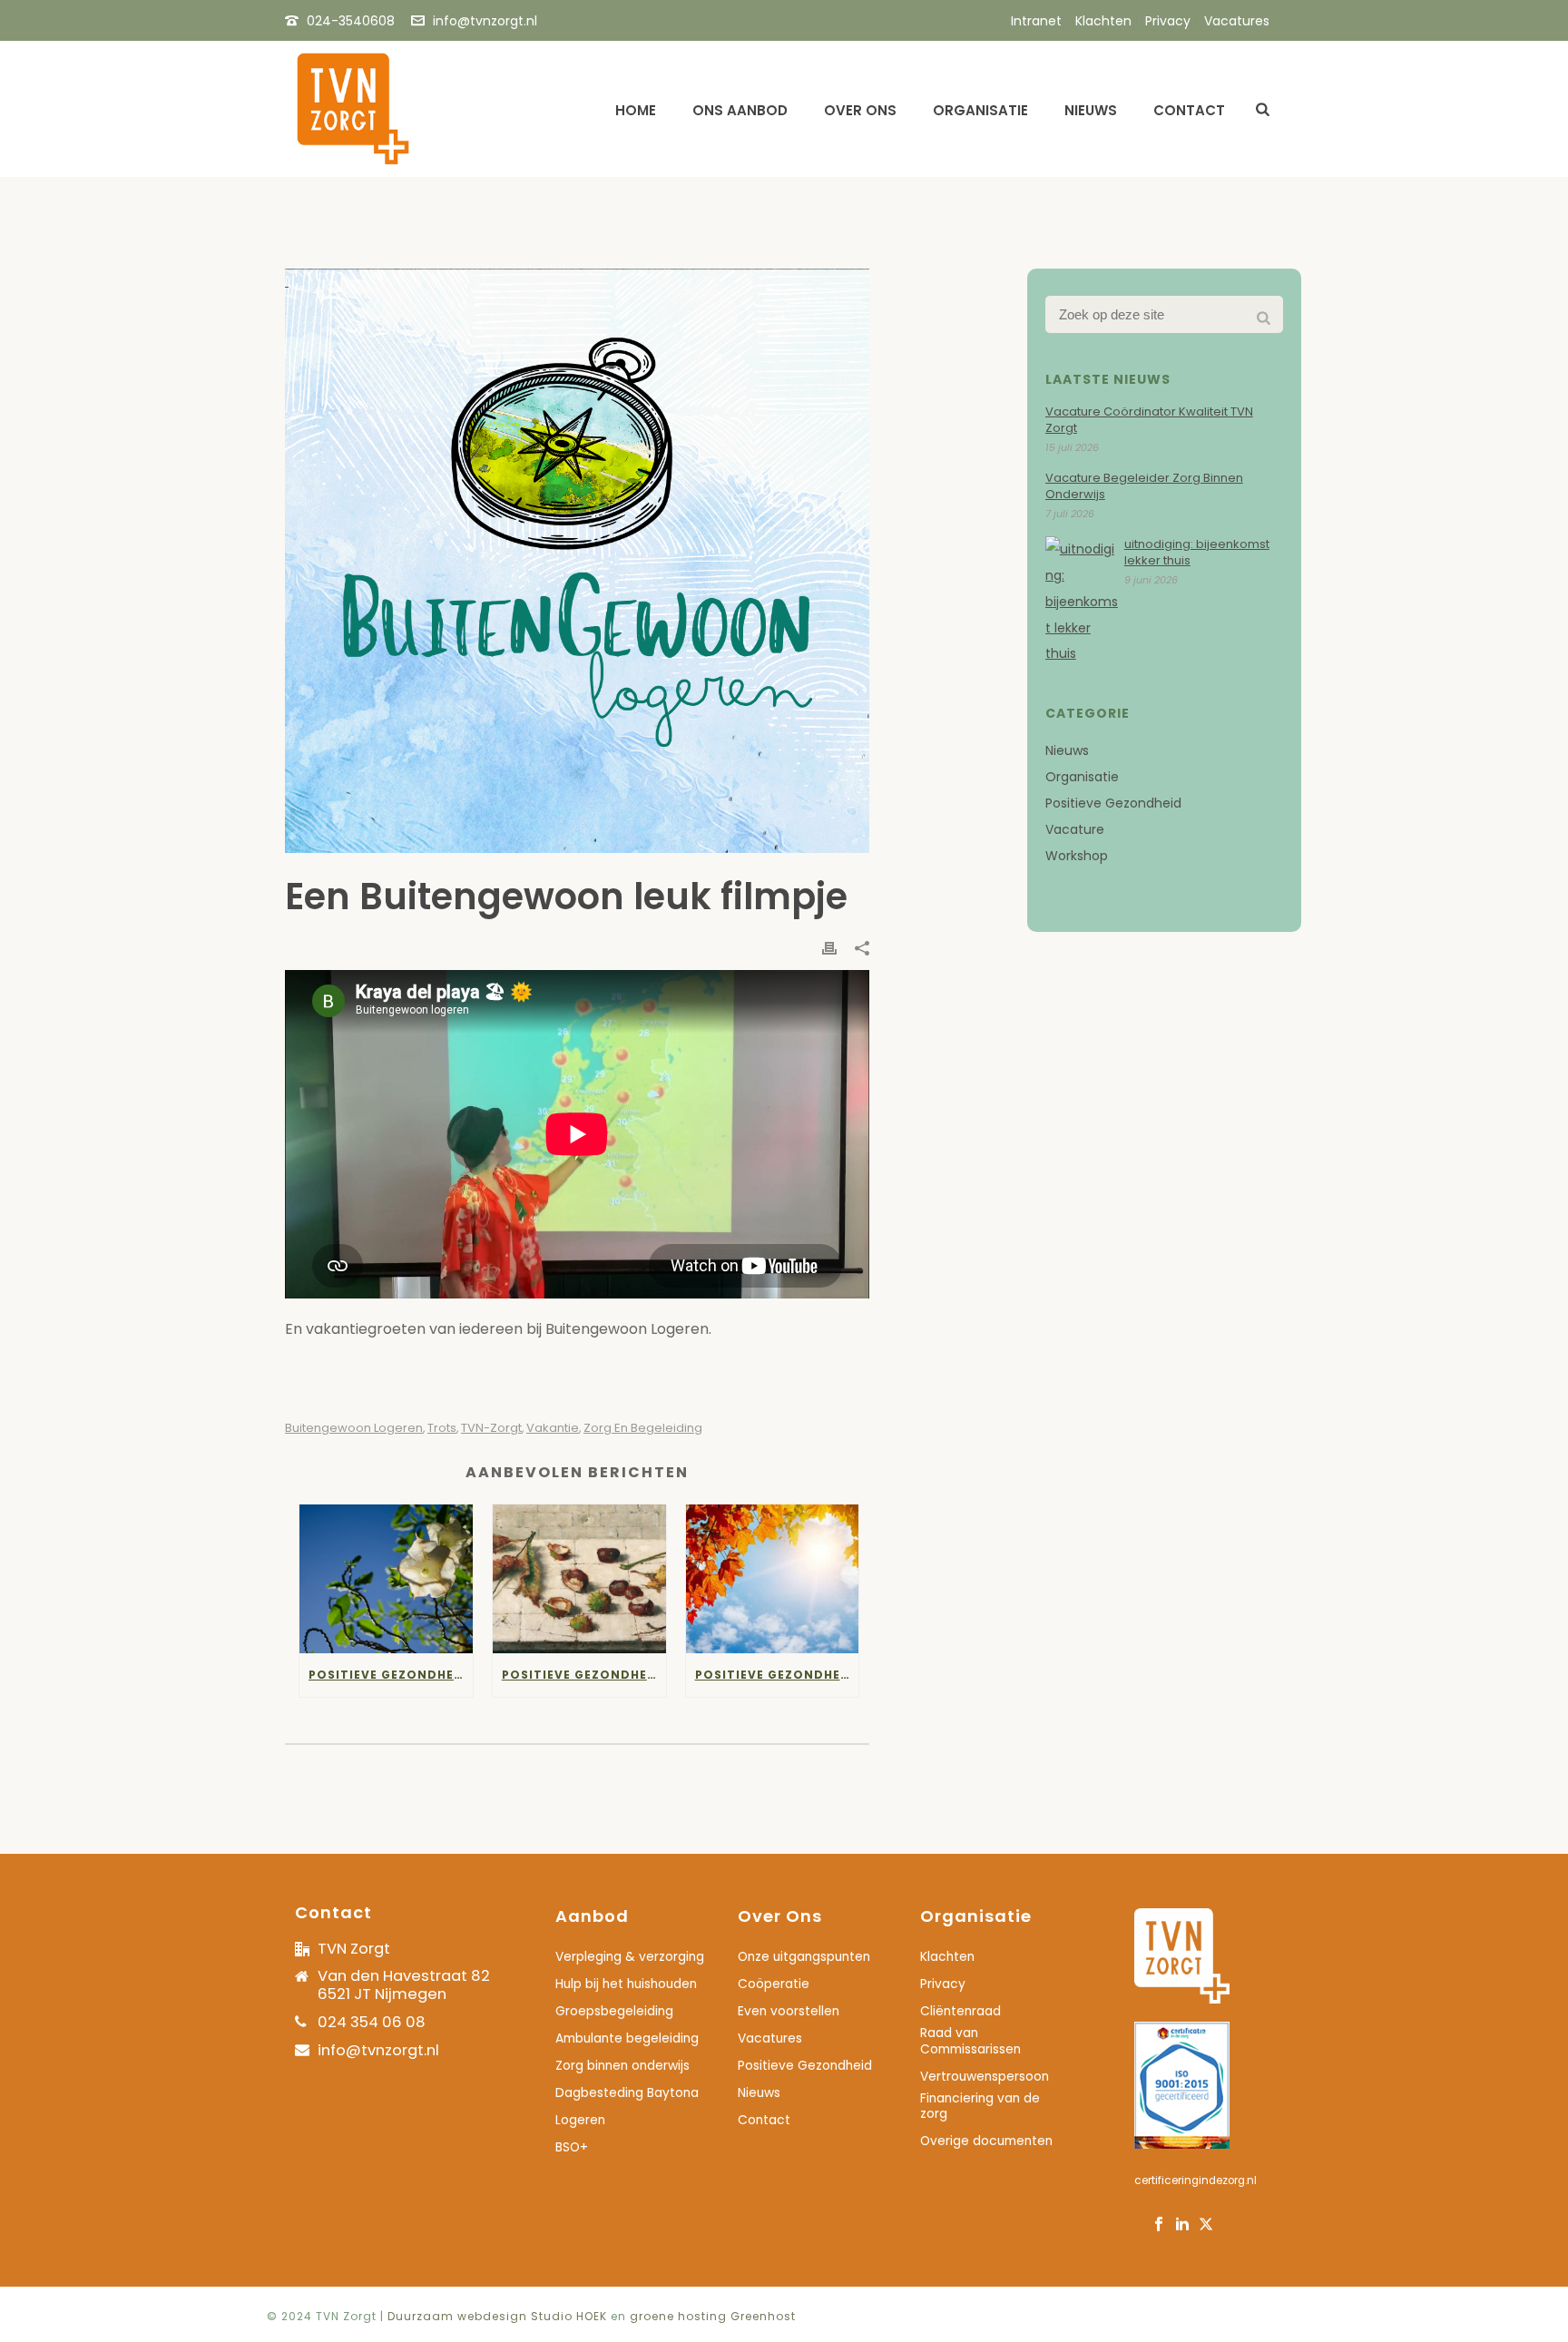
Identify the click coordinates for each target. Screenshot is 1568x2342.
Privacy (943, 1984)
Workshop (1077, 856)
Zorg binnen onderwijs (622, 2066)
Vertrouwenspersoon (985, 2077)
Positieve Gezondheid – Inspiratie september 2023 (777, 1675)
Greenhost (763, 2316)
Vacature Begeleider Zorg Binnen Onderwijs (1144, 486)
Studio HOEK (569, 2316)
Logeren (580, 2121)
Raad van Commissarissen (970, 2042)
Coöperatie (774, 1984)
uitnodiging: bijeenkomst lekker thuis (1197, 553)
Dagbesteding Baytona (627, 2093)
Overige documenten (986, 2141)
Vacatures (770, 2039)
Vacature (1075, 829)
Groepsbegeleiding (614, 2012)
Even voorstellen (789, 2012)
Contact (1189, 110)
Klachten (947, 1957)
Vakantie (553, 1428)
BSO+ (572, 2148)
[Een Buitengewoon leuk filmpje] (577, 561)
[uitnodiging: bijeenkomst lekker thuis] (1082, 602)
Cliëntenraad (960, 2012)
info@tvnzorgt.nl (485, 21)
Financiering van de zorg (980, 2107)
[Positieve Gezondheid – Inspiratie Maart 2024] (386, 1578)
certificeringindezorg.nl (1196, 2180)
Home (636, 110)
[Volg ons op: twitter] (1206, 2225)
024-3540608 (351, 21)
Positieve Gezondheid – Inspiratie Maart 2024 (391, 1675)
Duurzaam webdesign (459, 2316)
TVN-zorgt (491, 1428)
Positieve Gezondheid (1113, 803)
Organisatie (980, 110)
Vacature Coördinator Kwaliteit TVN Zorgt (1149, 420)
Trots (442, 1428)
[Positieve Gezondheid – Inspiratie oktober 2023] (579, 1578)
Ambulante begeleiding (627, 2039)
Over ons (860, 110)
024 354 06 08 (372, 2022)
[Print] (829, 948)
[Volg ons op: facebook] (1159, 2225)
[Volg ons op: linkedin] (1182, 2225)
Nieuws (1091, 110)
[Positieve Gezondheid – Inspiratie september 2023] (773, 1578)
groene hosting (678, 2316)
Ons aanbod (740, 110)
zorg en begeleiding (643, 1428)
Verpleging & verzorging (630, 1957)
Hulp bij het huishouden (626, 1984)
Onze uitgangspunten (804, 1957)
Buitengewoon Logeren (354, 1428)
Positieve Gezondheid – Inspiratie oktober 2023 (584, 1675)
